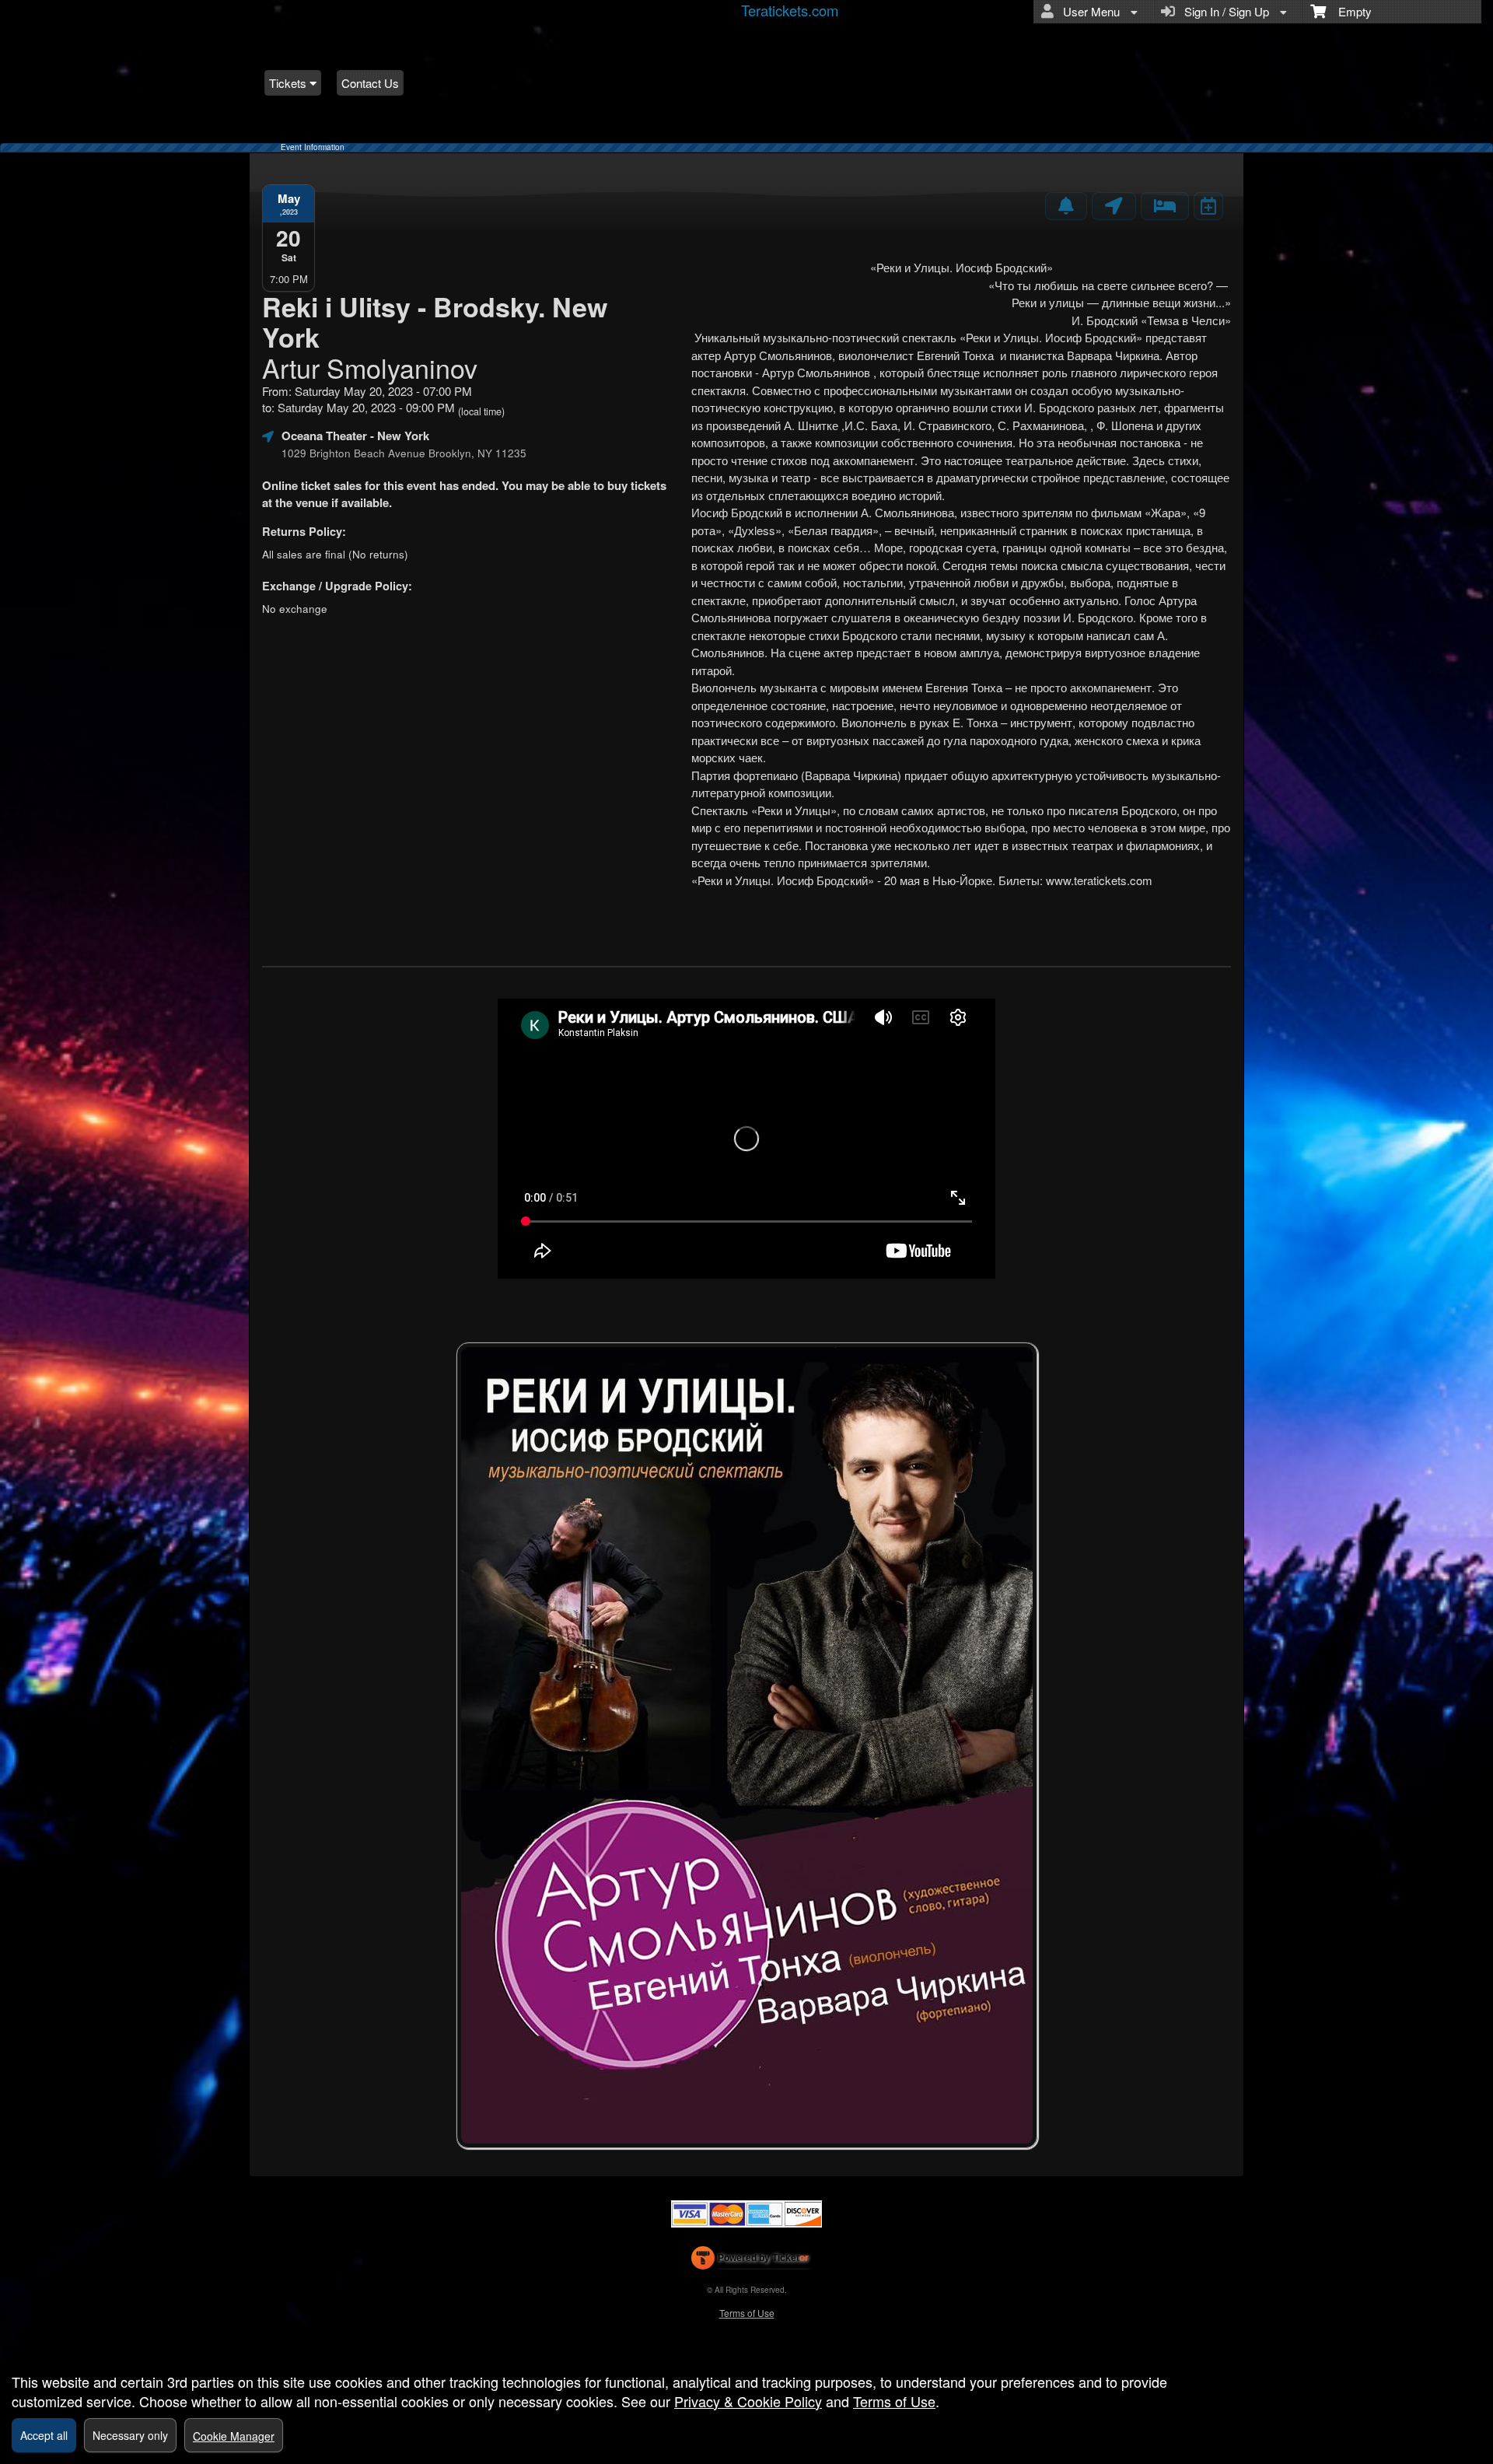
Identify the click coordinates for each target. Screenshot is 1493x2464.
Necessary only (130, 2435)
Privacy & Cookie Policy (748, 2401)
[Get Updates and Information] (1066, 206)
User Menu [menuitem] (1088, 11)
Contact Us (370, 83)
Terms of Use (747, 2313)
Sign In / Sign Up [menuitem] (1224, 11)
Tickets (289, 83)
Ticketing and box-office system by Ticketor (750, 2261)
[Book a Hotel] (1165, 206)
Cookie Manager (234, 2436)
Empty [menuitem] (1349, 11)
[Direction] (1114, 206)
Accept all (44, 2435)
